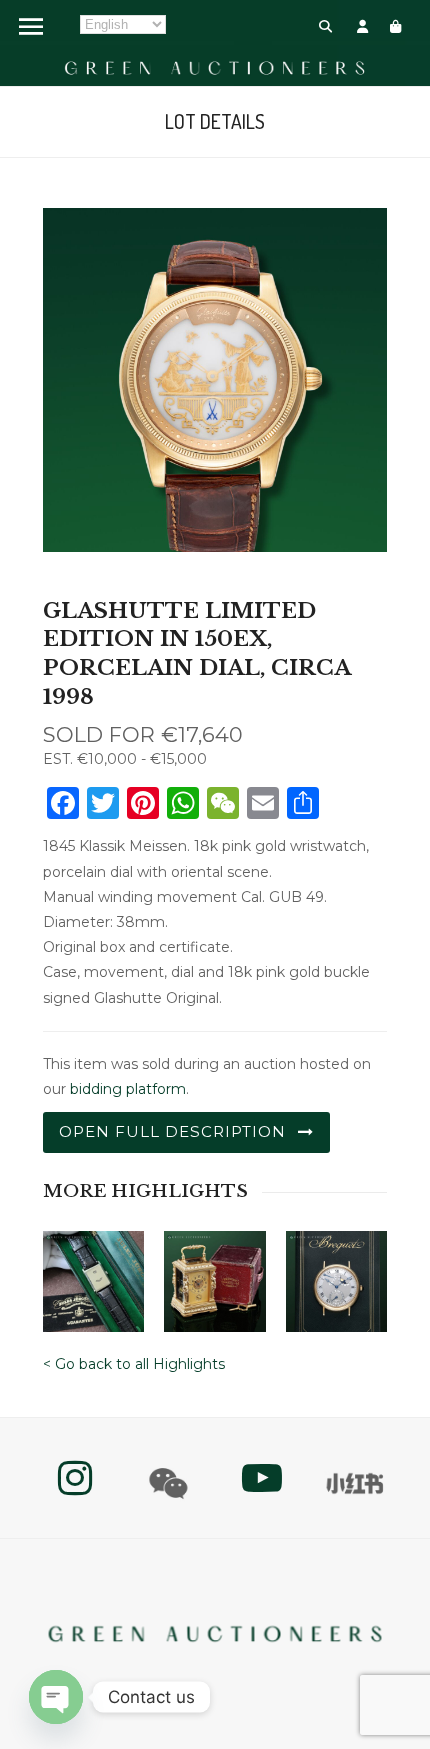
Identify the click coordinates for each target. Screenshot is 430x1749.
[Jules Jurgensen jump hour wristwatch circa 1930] (93, 1275)
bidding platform (128, 1089)
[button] (325, 26)
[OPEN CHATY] (56, 1697)
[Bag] (395, 26)
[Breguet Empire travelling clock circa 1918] (214, 1275)
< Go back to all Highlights (134, 1364)
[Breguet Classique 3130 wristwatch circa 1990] (336, 1275)
